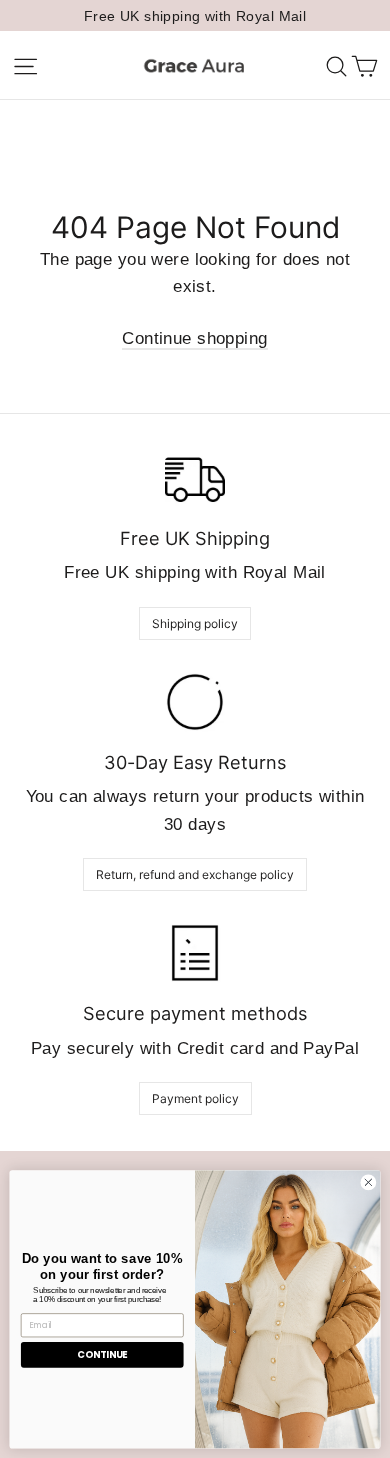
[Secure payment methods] (195, 953)
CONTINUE (102, 1354)
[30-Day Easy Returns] (195, 702)
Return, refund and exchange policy (195, 874)
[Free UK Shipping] (195, 478)
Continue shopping (194, 338)
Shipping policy (195, 623)
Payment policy (195, 1098)
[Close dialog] (368, 1182)
